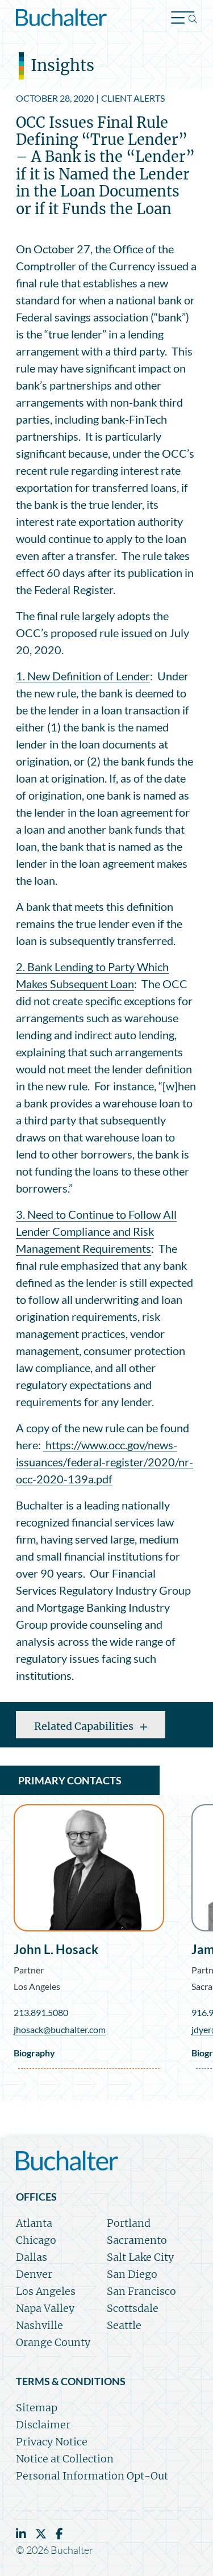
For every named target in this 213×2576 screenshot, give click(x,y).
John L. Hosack (56, 1950)
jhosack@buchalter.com (60, 2029)
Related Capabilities (85, 1726)
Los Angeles (37, 1986)
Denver (34, 2274)
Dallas (32, 2257)
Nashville (39, 2325)
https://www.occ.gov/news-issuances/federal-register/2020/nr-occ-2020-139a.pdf (105, 1462)
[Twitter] (41, 2534)
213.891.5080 (41, 2012)
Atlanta (34, 2223)
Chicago (36, 2240)
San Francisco (141, 2291)
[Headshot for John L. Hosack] (89, 1868)
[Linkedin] (21, 2534)
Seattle (124, 2325)
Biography (34, 2053)
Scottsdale (133, 2308)
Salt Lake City (140, 2257)
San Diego (132, 2274)
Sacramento (137, 2240)
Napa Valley (45, 2308)
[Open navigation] (184, 19)
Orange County (53, 2342)
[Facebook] (59, 2534)
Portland (129, 2223)
